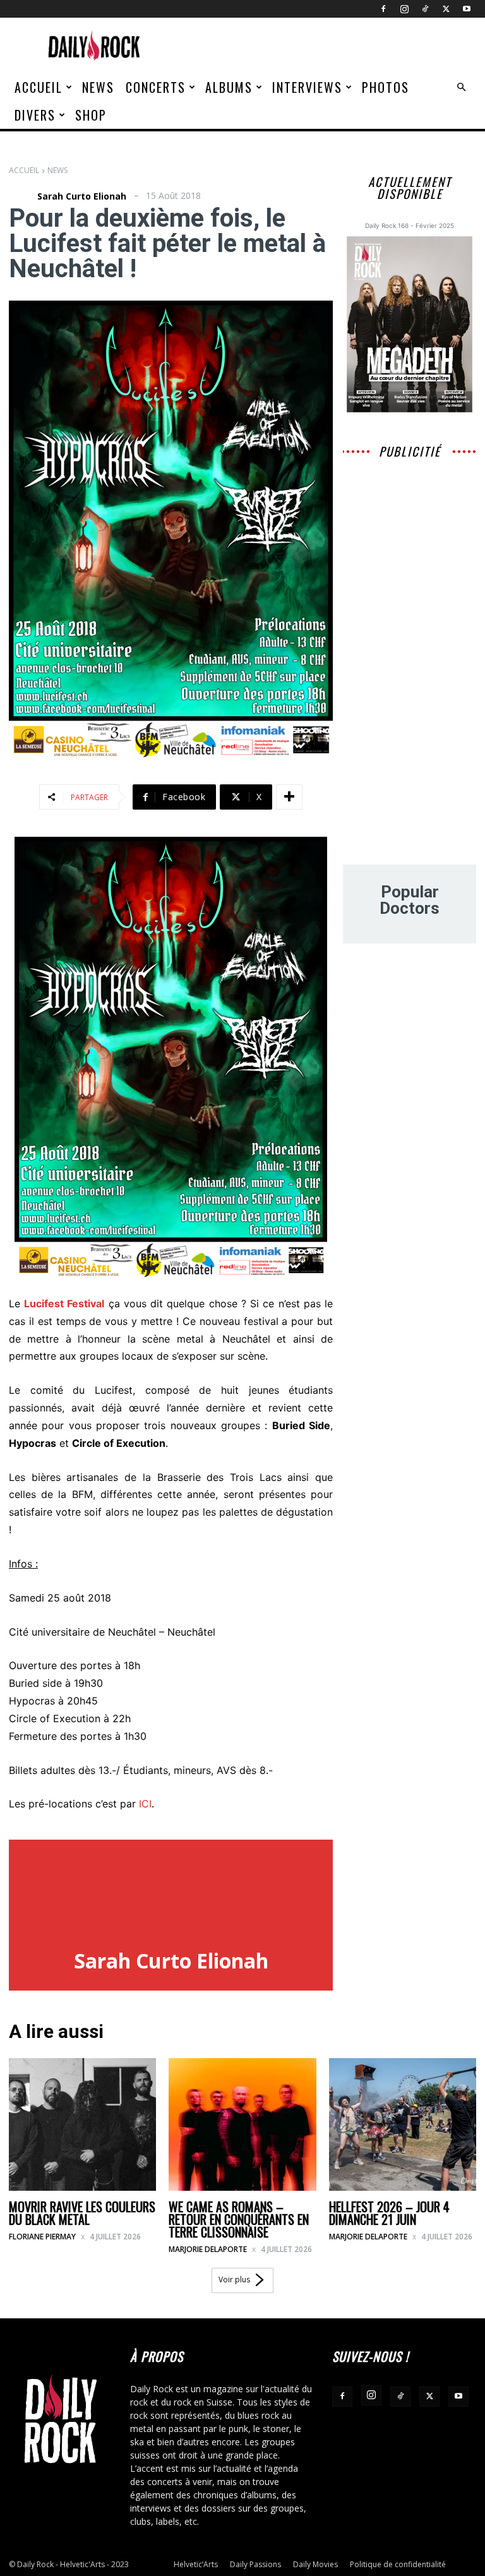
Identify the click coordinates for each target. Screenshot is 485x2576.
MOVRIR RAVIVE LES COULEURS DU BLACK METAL (82, 2213)
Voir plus (234, 2279)
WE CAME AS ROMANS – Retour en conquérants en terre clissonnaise (239, 2219)
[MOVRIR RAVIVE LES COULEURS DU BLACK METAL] (82, 2124)
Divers (35, 115)
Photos (386, 87)
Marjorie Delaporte (208, 2249)
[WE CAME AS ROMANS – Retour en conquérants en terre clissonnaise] (242, 2124)
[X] (446, 9)
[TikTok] (425, 9)
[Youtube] (467, 9)
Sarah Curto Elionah (82, 196)
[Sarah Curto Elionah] (21, 196)
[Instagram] (404, 9)
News (98, 87)
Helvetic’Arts (196, 2564)
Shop (91, 115)
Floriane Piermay (42, 2237)
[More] (289, 797)
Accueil (39, 87)
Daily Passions (255, 2564)
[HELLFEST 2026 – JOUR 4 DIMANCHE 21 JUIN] (403, 2124)
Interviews (307, 87)
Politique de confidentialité (398, 2564)
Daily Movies (315, 2564)
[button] (461, 87)
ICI (145, 1804)
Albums (229, 87)
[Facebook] (383, 9)
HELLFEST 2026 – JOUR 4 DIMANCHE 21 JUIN (389, 2213)
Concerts (156, 87)
